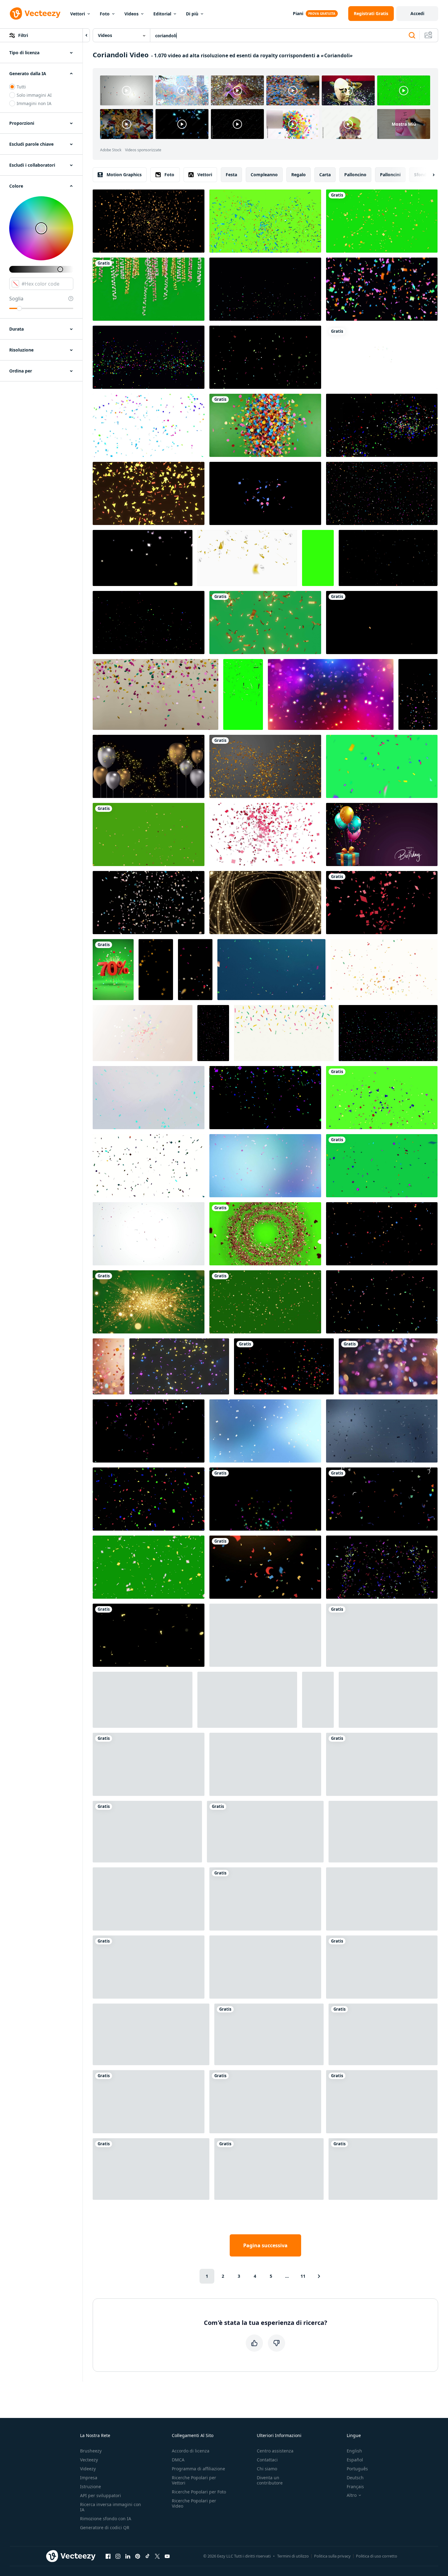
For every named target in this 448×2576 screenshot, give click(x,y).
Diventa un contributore (270, 2480)
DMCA (178, 2460)
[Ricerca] (412, 35)
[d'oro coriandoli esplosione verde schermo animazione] (382, 221)
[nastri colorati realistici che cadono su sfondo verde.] (382, 766)
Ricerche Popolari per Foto (199, 2492)
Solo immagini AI (34, 95)
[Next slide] (428, 175)
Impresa (89, 2478)
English (354, 2451)
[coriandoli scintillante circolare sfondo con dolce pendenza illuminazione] (265, 1166)
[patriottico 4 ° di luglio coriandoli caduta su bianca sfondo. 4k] (149, 1234)
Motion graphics (124, 175)
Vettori (78, 14)
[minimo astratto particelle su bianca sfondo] (383, 1832)
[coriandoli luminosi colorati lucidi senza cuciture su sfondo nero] (265, 1499)
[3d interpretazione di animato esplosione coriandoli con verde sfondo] (265, 221)
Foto (105, 14)
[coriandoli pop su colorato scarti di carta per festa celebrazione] (382, 623)
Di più (192, 14)
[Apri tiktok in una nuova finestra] (147, 2556)
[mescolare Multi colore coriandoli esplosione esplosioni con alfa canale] (265, 289)
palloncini (390, 175)
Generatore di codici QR (105, 2527)
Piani (298, 13)
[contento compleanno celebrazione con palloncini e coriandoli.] (265, 1899)
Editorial (162, 14)
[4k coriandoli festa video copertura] (388, 558)
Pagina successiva (265, 2245)
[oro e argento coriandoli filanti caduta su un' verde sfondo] (149, 289)
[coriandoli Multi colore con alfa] (149, 357)
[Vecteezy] (35, 14)
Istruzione (91, 2486)
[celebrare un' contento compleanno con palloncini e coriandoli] (382, 834)
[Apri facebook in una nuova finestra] (108, 2556)
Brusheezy (91, 2451)
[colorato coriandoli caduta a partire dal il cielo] (271, 970)
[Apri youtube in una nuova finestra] (167, 2556)
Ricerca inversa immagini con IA (111, 2507)
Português (357, 2469)
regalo (299, 175)
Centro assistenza (275, 2451)
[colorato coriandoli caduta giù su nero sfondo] (318, 1700)
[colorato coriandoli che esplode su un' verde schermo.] (382, 1967)
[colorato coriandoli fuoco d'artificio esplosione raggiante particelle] (382, 1567)
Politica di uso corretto (377, 2556)
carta (325, 175)
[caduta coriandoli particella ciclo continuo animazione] (265, 2102)
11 (303, 2276)
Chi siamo (267, 2469)
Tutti (21, 87)
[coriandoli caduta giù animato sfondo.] (388, 1033)
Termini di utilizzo (293, 2556)
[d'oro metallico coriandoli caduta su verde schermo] (265, 623)
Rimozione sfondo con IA (106, 2519)
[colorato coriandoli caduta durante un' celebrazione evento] (382, 1764)
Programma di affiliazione (198, 2469)
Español (355, 2460)
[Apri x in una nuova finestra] (157, 2556)
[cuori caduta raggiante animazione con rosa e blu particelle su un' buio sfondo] (382, 1899)
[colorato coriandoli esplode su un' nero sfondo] (149, 1967)
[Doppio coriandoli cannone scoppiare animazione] (247, 1700)
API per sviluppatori (101, 2495)
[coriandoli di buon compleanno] (149, 425)
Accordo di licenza (191, 2451)
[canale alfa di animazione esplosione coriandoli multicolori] (265, 357)
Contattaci (267, 2460)
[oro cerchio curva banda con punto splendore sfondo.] (265, 903)
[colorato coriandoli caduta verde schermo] (265, 1302)
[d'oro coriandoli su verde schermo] (269, 2034)
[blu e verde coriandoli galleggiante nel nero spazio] (149, 2102)
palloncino (355, 175)
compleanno (264, 175)
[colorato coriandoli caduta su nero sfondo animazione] (382, 493)
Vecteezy (89, 2460)
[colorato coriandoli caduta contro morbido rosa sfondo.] (109, 1366)
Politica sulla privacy (332, 2556)
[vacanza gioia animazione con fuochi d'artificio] (195, 970)
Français (355, 2486)
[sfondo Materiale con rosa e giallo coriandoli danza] (143, 558)
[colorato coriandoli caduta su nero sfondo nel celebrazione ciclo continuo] (143, 1700)
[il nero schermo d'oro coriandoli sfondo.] (149, 1635)
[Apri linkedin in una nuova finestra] (128, 2556)
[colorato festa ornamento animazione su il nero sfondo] (265, 1967)
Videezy (88, 2469)
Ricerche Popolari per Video (194, 2503)
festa (231, 175)
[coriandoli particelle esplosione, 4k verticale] (318, 558)
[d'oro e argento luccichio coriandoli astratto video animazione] (247, 558)
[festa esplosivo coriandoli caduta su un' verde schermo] (382, 1098)
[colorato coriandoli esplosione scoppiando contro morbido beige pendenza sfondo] (143, 1033)
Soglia (16, 299)
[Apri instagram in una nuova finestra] (118, 2556)
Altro (352, 2495)
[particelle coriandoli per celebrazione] (284, 1366)
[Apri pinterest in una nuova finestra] (138, 2556)
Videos (131, 14)
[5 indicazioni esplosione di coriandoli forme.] (382, 357)
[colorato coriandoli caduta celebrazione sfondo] (155, 694)
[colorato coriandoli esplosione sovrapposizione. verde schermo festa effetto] (383, 2169)
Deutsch (355, 2478)
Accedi (417, 13)
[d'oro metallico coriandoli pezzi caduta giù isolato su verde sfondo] (243, 694)
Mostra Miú (404, 124)
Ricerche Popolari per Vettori (194, 2480)
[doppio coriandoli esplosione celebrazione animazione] (149, 834)
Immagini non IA (34, 103)
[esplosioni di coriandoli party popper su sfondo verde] (151, 2169)
